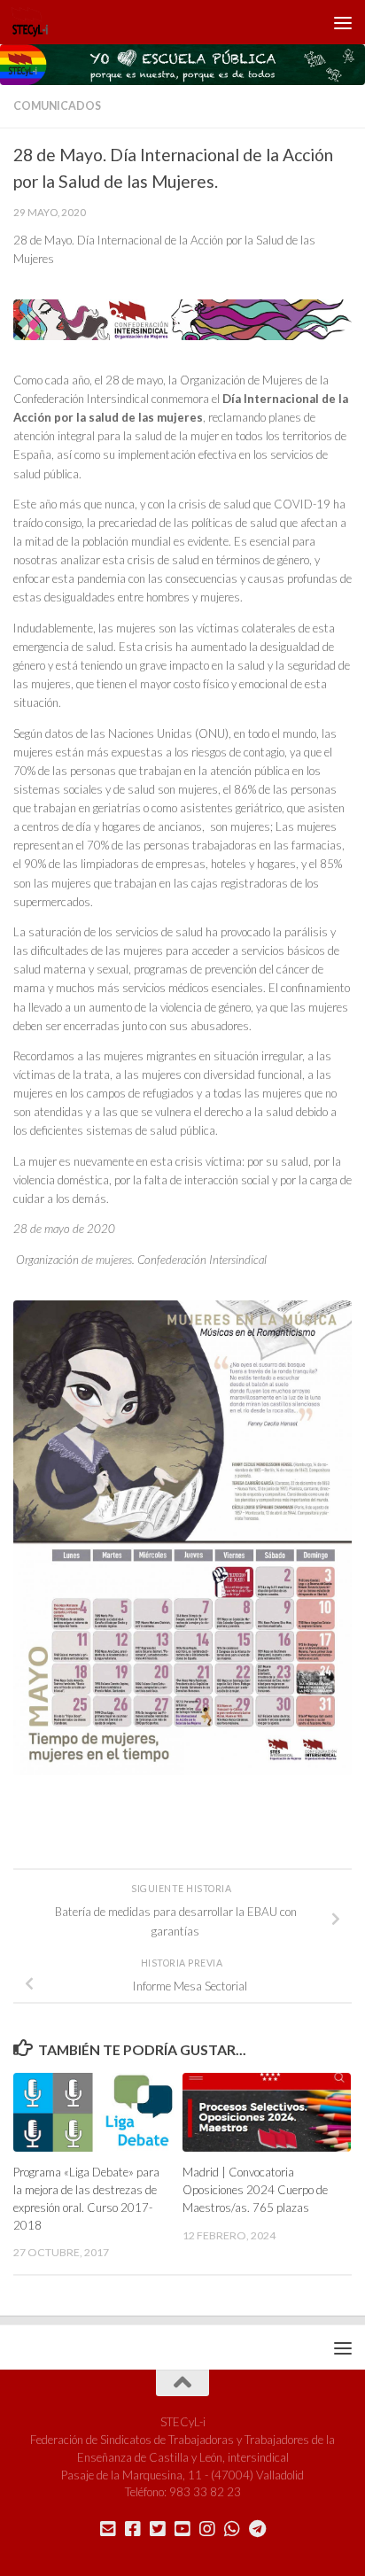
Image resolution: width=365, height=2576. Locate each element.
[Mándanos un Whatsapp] (232, 2529)
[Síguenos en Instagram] (207, 2529)
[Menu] (343, 22)
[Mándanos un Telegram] (257, 2529)
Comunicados (57, 106)
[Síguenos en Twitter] (158, 2529)
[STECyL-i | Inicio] (36, 22)
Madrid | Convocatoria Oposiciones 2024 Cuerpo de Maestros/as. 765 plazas (255, 2190)
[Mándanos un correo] (108, 2529)
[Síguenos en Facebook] (133, 2529)
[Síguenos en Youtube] (182, 2529)
